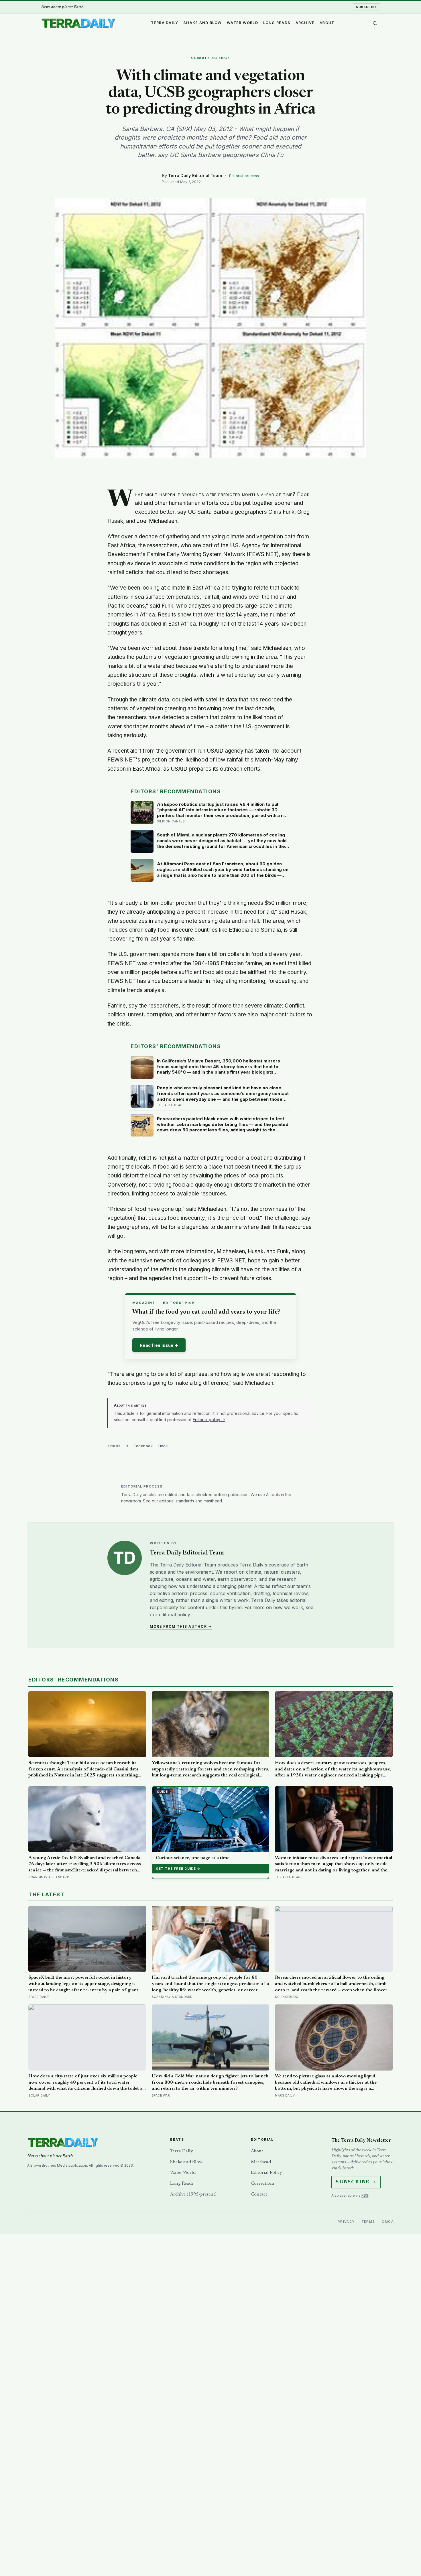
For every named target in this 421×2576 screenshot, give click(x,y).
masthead (213, 1501)
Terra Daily (165, 23)
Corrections (263, 2184)
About (327, 23)
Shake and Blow (203, 23)
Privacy (346, 2222)
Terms (368, 2222)
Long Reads (277, 23)
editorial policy (174, 1615)
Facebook (143, 1446)
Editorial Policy (266, 2173)
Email (163, 1446)
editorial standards (177, 1501)
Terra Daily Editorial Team (195, 175)
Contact (259, 2194)
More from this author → (181, 1626)
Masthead (261, 2162)
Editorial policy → (209, 1420)
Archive (305, 23)
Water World (242, 23)
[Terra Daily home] (78, 23)
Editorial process (244, 176)
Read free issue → (159, 1345)
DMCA (388, 2222)
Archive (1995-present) (193, 2194)
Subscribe (366, 7)
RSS (365, 2195)
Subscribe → (356, 2182)
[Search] (375, 23)
